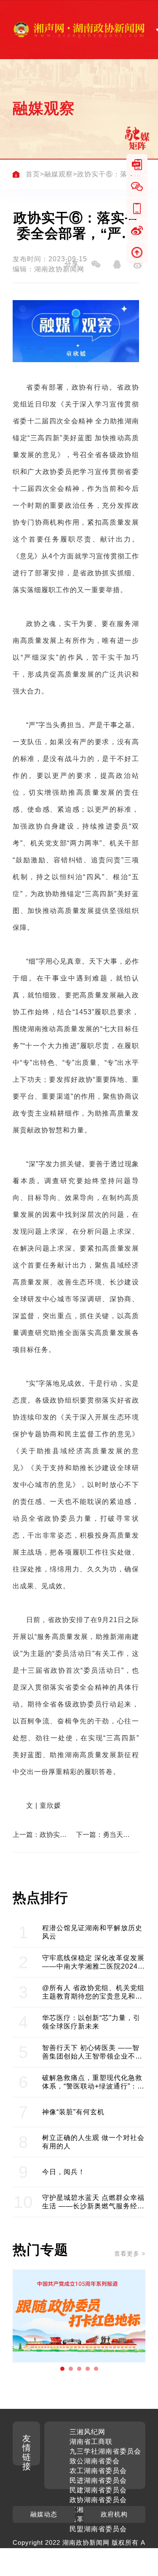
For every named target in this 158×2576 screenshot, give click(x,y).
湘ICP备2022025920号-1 (69, 2561)
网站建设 (121, 2552)
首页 (33, 174)
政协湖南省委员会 (98, 2500)
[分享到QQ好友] (117, 264)
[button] (62, 2369)
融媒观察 (59, 174)
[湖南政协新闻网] (79, 30)
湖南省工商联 (91, 2442)
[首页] (16, 174)
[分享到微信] (96, 264)
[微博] (137, 230)
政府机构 (114, 2514)
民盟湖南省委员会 (98, 2529)
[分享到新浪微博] (138, 264)
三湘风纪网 (87, 2432)
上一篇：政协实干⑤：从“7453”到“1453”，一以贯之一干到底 (40, 1835)
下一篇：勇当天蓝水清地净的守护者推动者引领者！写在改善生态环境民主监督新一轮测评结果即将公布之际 (103, 1835)
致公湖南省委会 (95, 2461)
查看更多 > (130, 2254)
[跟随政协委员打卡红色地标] (79, 2316)
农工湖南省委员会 (98, 2471)
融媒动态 (44, 2514)
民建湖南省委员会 (98, 2490)
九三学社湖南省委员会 (105, 2451)
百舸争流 (35, 1721)
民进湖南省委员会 (98, 2480)
